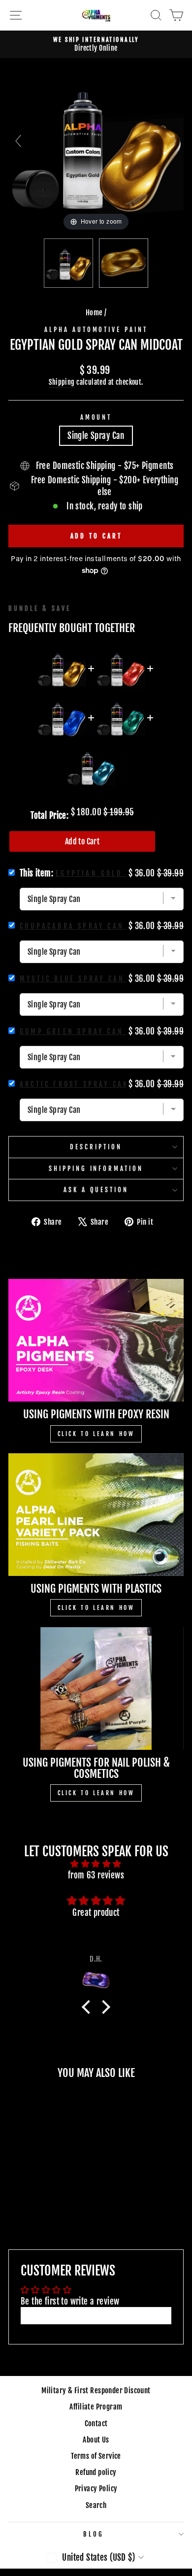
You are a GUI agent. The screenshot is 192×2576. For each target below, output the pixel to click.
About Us (96, 2440)
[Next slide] (174, 141)
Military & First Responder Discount (96, 2391)
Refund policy (96, 2472)
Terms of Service (96, 2456)
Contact (96, 2424)
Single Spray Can (96, 436)
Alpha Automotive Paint (96, 330)
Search (96, 2505)
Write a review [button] (96, 2316)
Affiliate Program (96, 2407)
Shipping (62, 382)
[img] (96, 1864)
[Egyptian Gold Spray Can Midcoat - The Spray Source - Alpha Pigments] (124, 263)
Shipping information (96, 1169)
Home (94, 313)
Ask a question (96, 1190)
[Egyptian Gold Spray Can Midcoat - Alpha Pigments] (68, 263)
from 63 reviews (96, 1875)
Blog (94, 2534)
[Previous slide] (18, 141)
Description (96, 1147)
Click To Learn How (96, 1434)
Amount (96, 417)
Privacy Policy (96, 2489)
